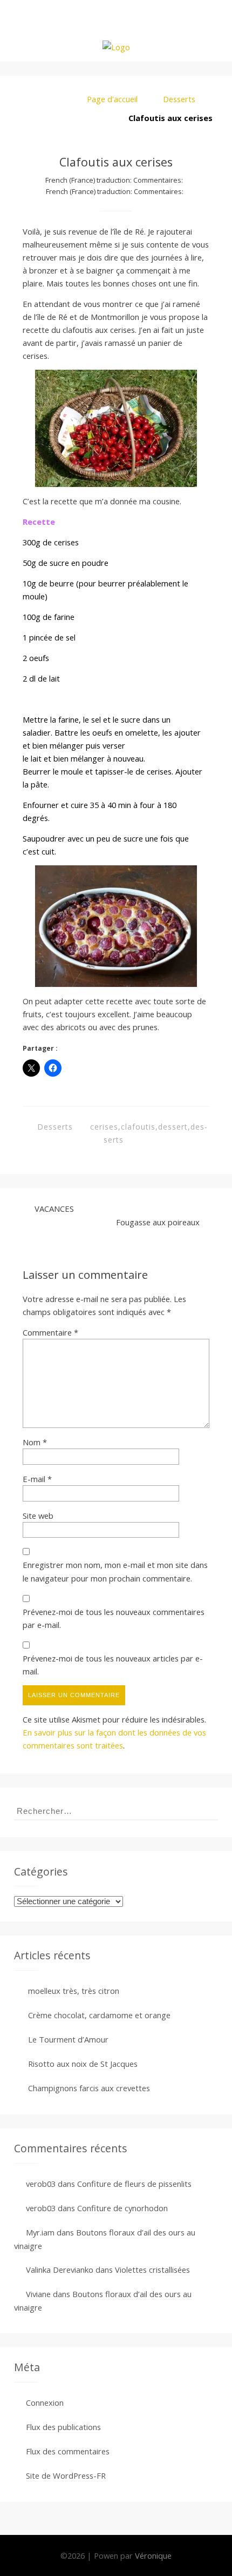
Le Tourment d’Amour (68, 2039)
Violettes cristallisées (152, 2270)
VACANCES (54, 1209)
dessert (173, 1127)
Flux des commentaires (68, 2451)
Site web (38, 1516)
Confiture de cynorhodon (122, 2208)
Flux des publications (63, 2427)
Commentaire (50, 1332)
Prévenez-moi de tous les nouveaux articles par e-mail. (113, 1665)
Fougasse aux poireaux (158, 1222)
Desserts (179, 99)
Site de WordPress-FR (66, 2475)
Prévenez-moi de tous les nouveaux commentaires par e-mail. (114, 1618)
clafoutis (138, 1127)
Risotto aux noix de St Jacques (83, 2064)
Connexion (45, 2403)
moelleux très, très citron (74, 1991)
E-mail (37, 1479)
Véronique (153, 2555)
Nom (35, 1442)
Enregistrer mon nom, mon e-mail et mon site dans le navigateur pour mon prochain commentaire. (115, 1571)
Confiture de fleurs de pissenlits (134, 2184)
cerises (104, 1127)
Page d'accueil (112, 99)
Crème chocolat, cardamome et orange (99, 2015)
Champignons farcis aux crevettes (89, 2088)
